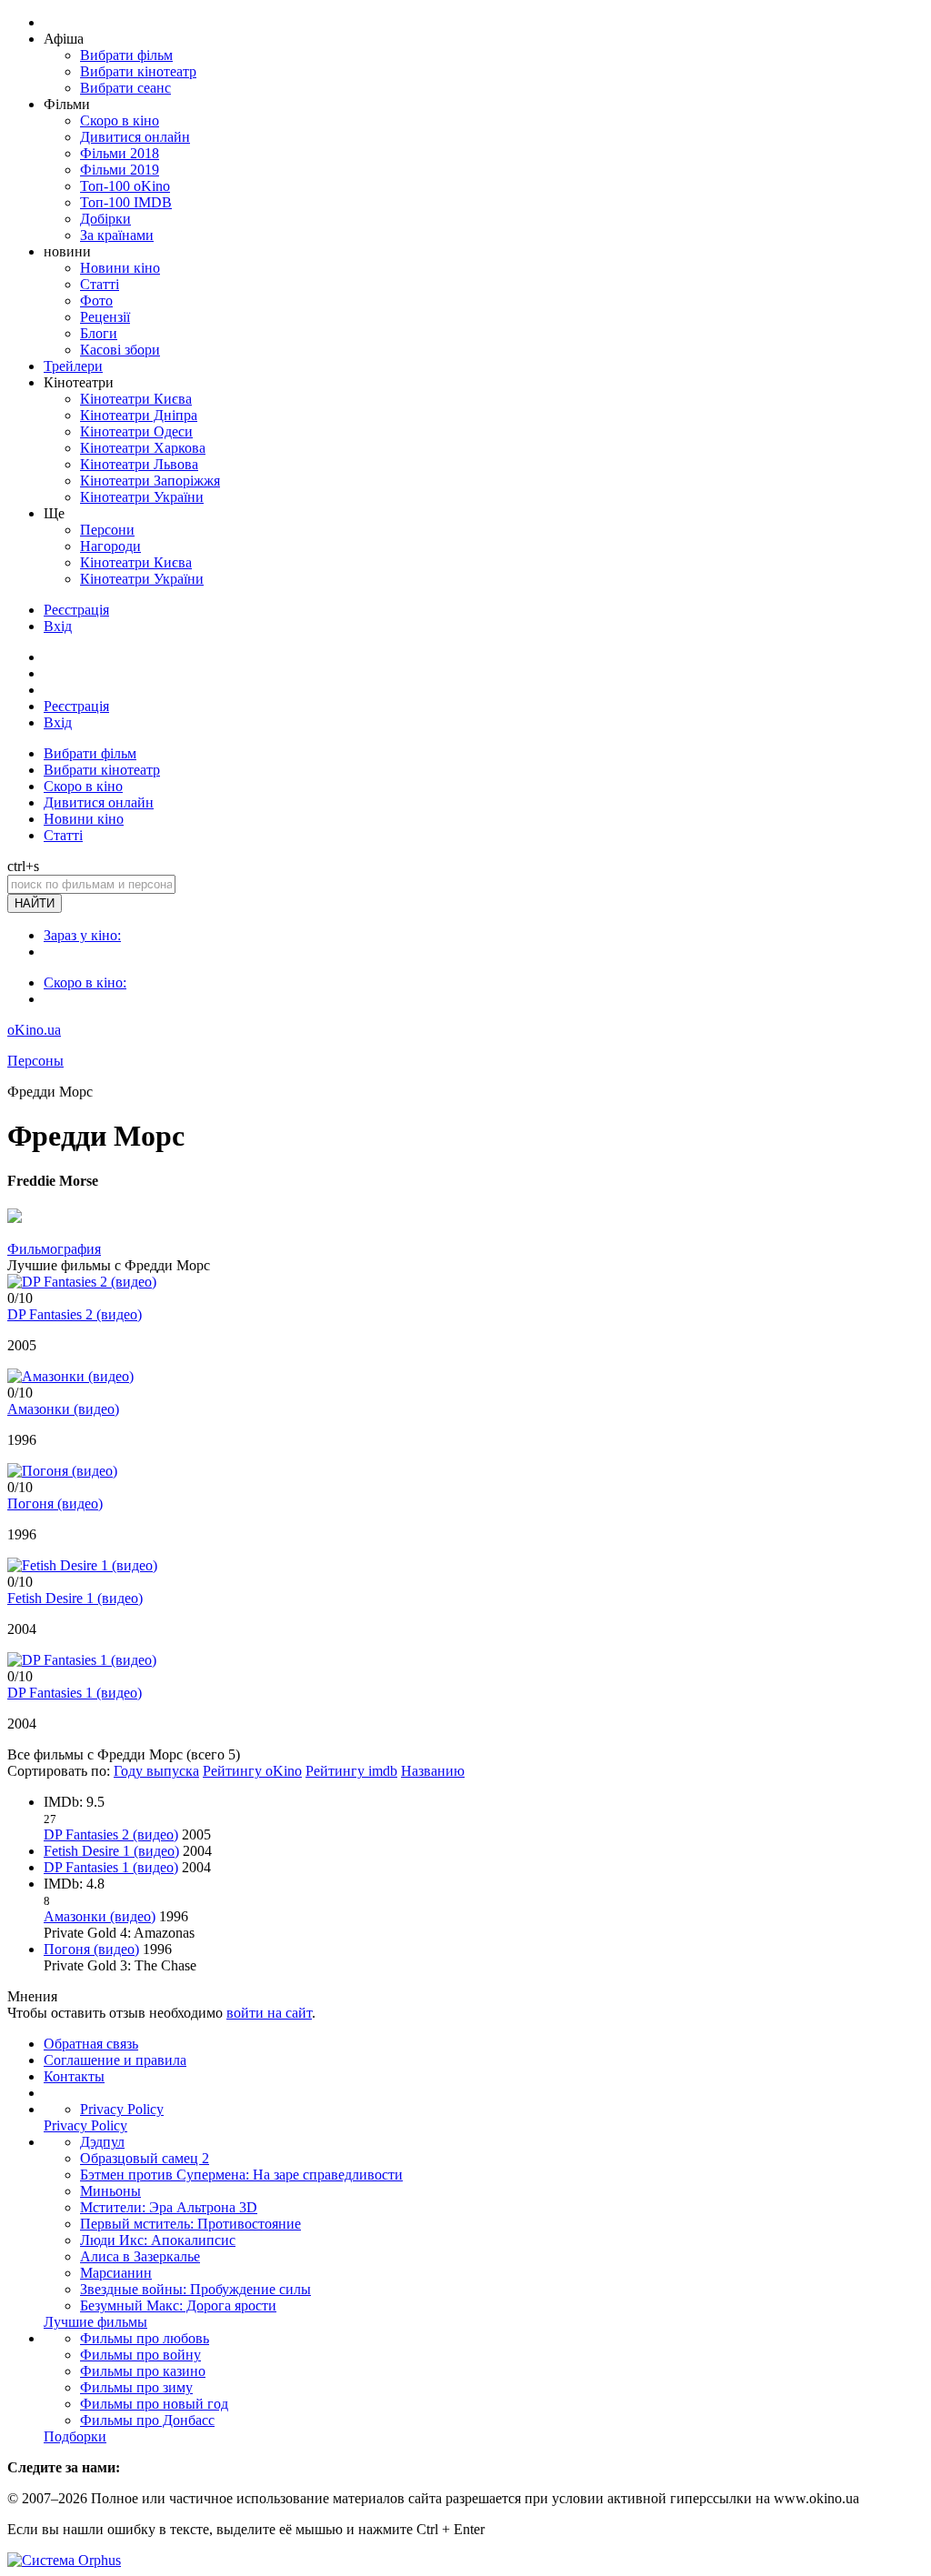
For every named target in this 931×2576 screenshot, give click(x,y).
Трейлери (73, 366)
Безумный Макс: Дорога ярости (178, 2305)
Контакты (74, 2076)
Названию (433, 1771)
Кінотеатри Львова (139, 464)
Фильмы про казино (143, 2371)
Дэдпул (102, 2142)
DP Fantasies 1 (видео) (75, 1693)
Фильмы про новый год (154, 2404)
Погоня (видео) (55, 1504)
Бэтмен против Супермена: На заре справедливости (241, 2175)
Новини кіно (120, 268)
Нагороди (110, 546)
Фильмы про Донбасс (147, 2420)
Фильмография (54, 1249)
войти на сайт (269, 2013)
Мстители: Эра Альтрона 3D (169, 2207)
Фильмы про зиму (136, 2387)
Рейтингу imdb (351, 1771)
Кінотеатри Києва (136, 399)
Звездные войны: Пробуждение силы (195, 2289)
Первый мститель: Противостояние (190, 2224)
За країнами (117, 235)
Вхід (58, 626)
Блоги (99, 333)
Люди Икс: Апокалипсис (158, 2240)
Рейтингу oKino (252, 1771)
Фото (96, 301)
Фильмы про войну (140, 2355)
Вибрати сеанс (125, 88)
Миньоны (110, 2191)
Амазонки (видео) (63, 1409)
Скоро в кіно (120, 120)
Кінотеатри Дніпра (139, 415)
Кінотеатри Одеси (136, 431)
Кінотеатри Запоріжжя (150, 481)
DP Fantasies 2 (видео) (75, 1314)
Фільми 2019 (120, 170)
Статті (100, 284)
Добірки (105, 219)
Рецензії (105, 317)
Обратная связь (91, 2044)
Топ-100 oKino (125, 186)
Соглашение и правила (115, 2060)
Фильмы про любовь (145, 2338)
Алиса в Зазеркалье (140, 2256)
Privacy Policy (122, 2109)
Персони (107, 530)
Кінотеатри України (142, 497)
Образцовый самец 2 (145, 2158)
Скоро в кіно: (85, 982)
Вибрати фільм (126, 55)
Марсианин (116, 2273)
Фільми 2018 (120, 153)
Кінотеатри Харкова (143, 448)
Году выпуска (156, 1771)
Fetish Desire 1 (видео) (75, 1598)
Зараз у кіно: (82, 935)
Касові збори (120, 350)
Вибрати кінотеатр (138, 71)
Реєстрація (76, 610)
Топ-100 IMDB (126, 202)
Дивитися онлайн (135, 137)
